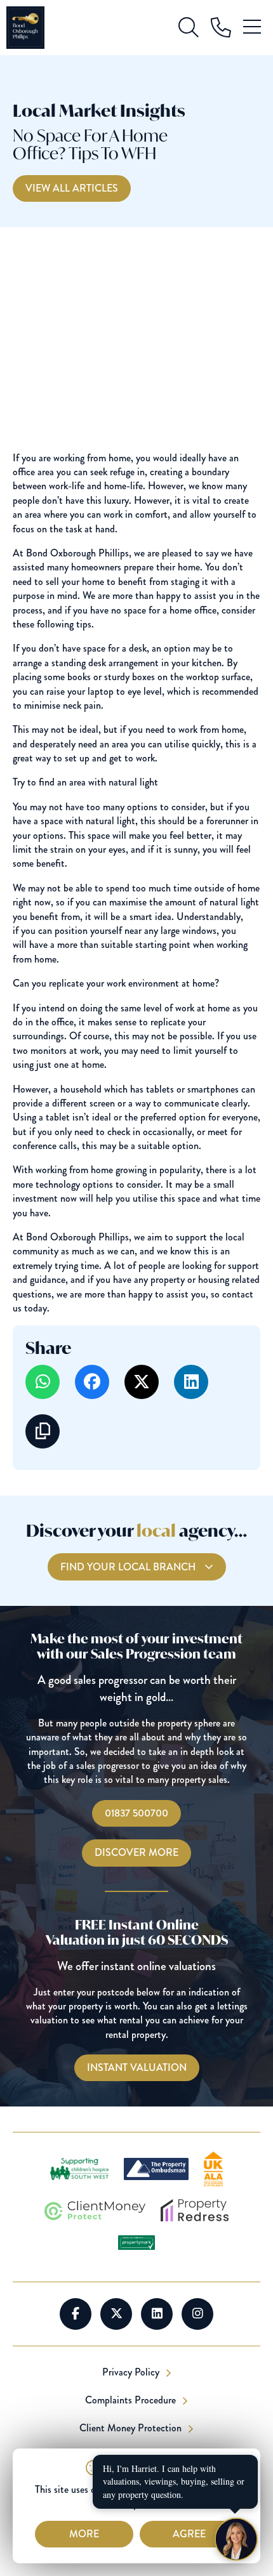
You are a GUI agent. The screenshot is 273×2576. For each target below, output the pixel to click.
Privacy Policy (132, 2372)
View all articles (72, 188)
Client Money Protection (132, 2428)
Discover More (136, 1852)
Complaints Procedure (132, 2400)
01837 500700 (136, 1813)
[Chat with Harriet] (236, 2539)
